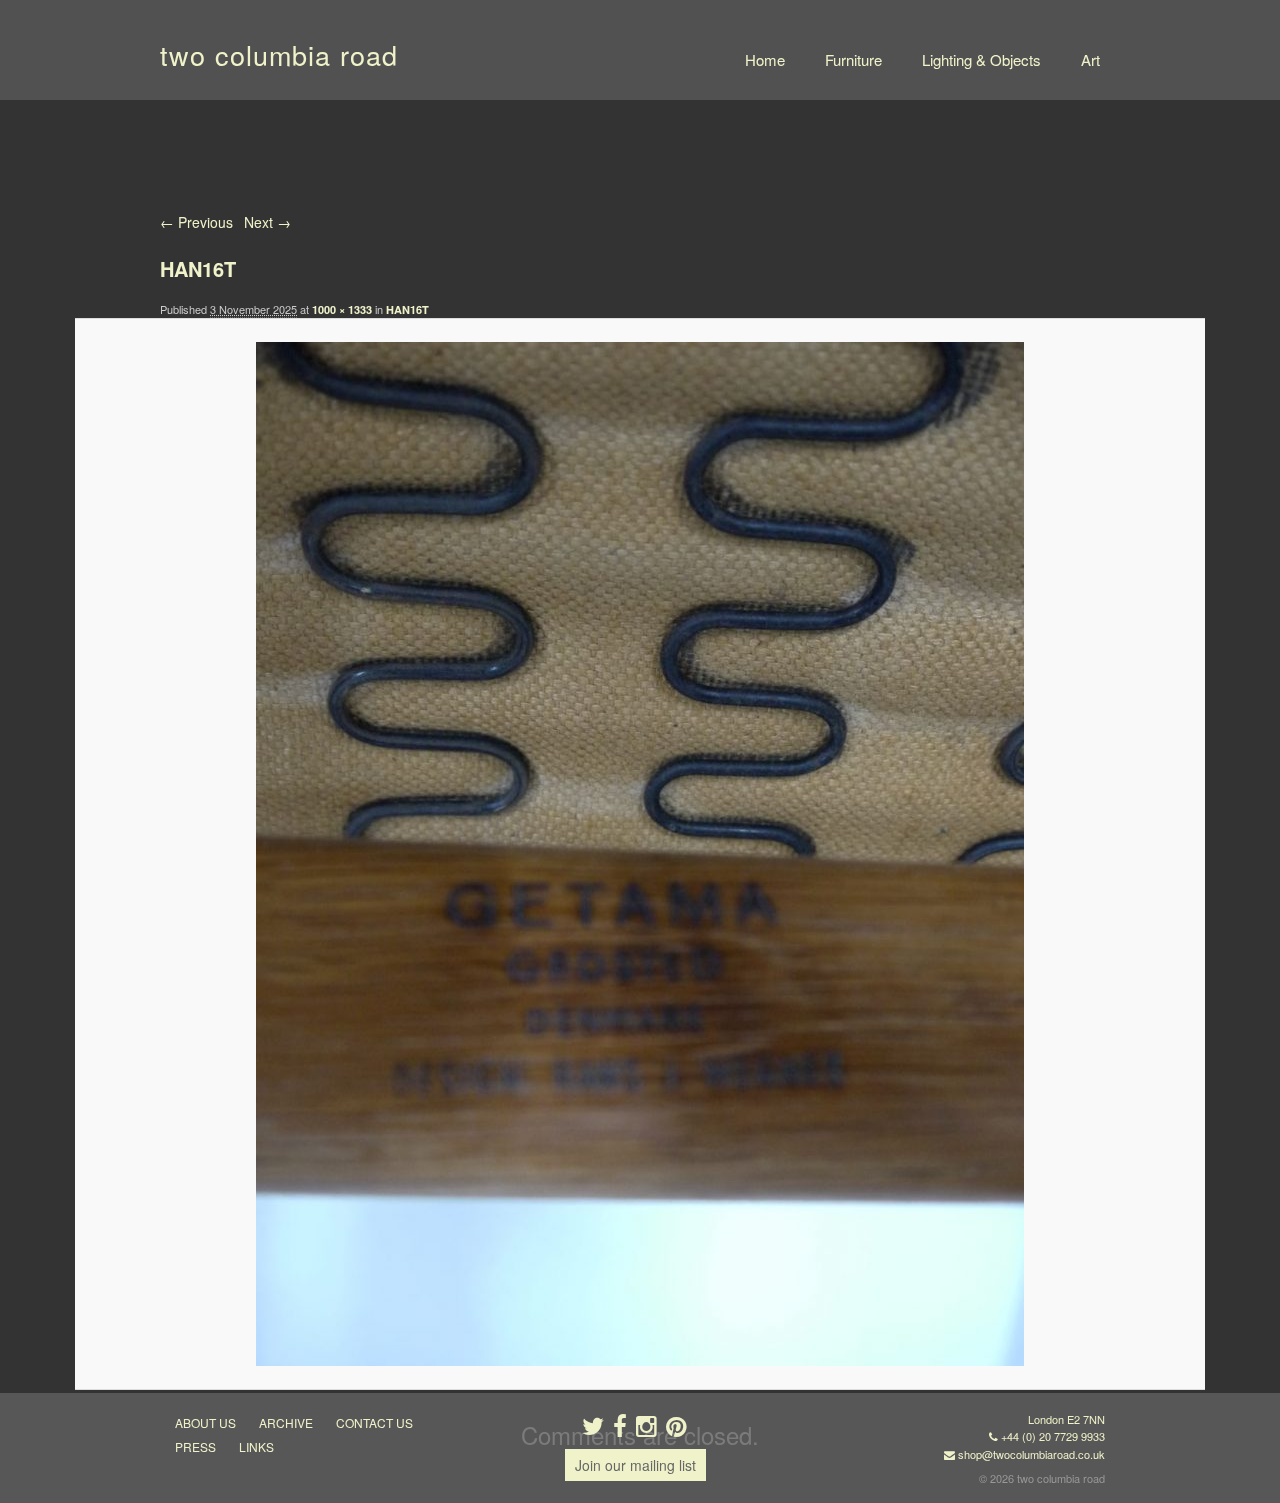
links (256, 1446)
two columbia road (279, 54)
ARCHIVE (286, 1422)
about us (205, 1422)
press (195, 1446)
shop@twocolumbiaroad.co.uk (1031, 1454)
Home (765, 59)
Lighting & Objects (981, 59)
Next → (267, 222)
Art (1090, 59)
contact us (374, 1422)
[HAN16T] (639, 854)
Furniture (853, 59)
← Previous (196, 222)
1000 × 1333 (342, 309)
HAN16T (407, 309)
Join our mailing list (635, 1465)
